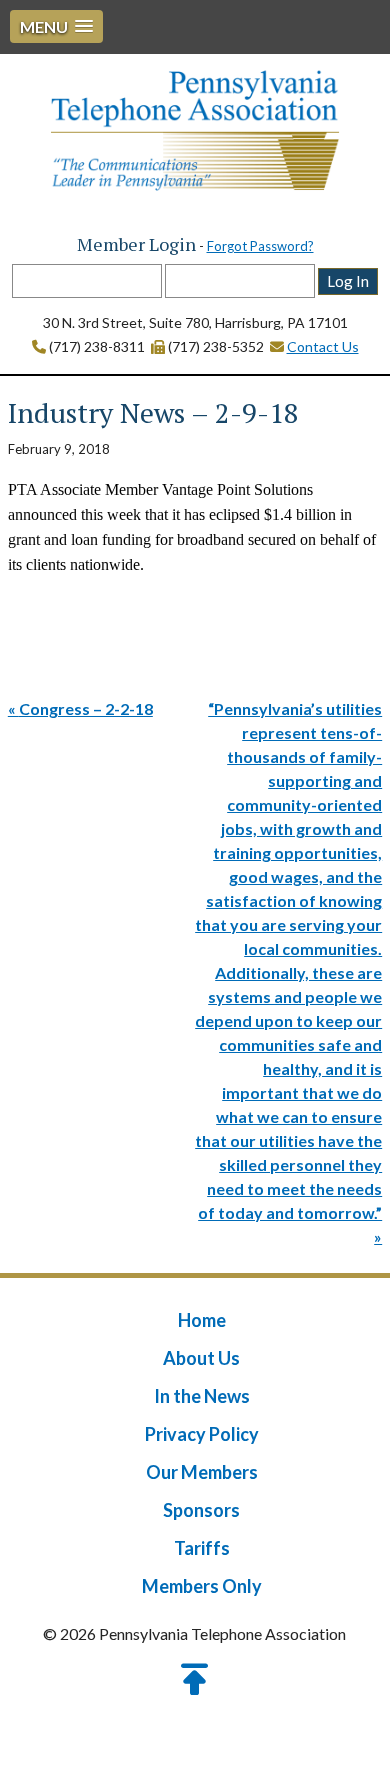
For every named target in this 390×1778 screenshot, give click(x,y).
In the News (202, 1396)
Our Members (202, 1472)
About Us (201, 1358)
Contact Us (323, 346)
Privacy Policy (202, 1434)
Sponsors (201, 1510)
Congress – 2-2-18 (86, 708)
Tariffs (202, 1548)
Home (202, 1320)
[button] (56, 26)
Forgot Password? (260, 246)
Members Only (202, 1586)
